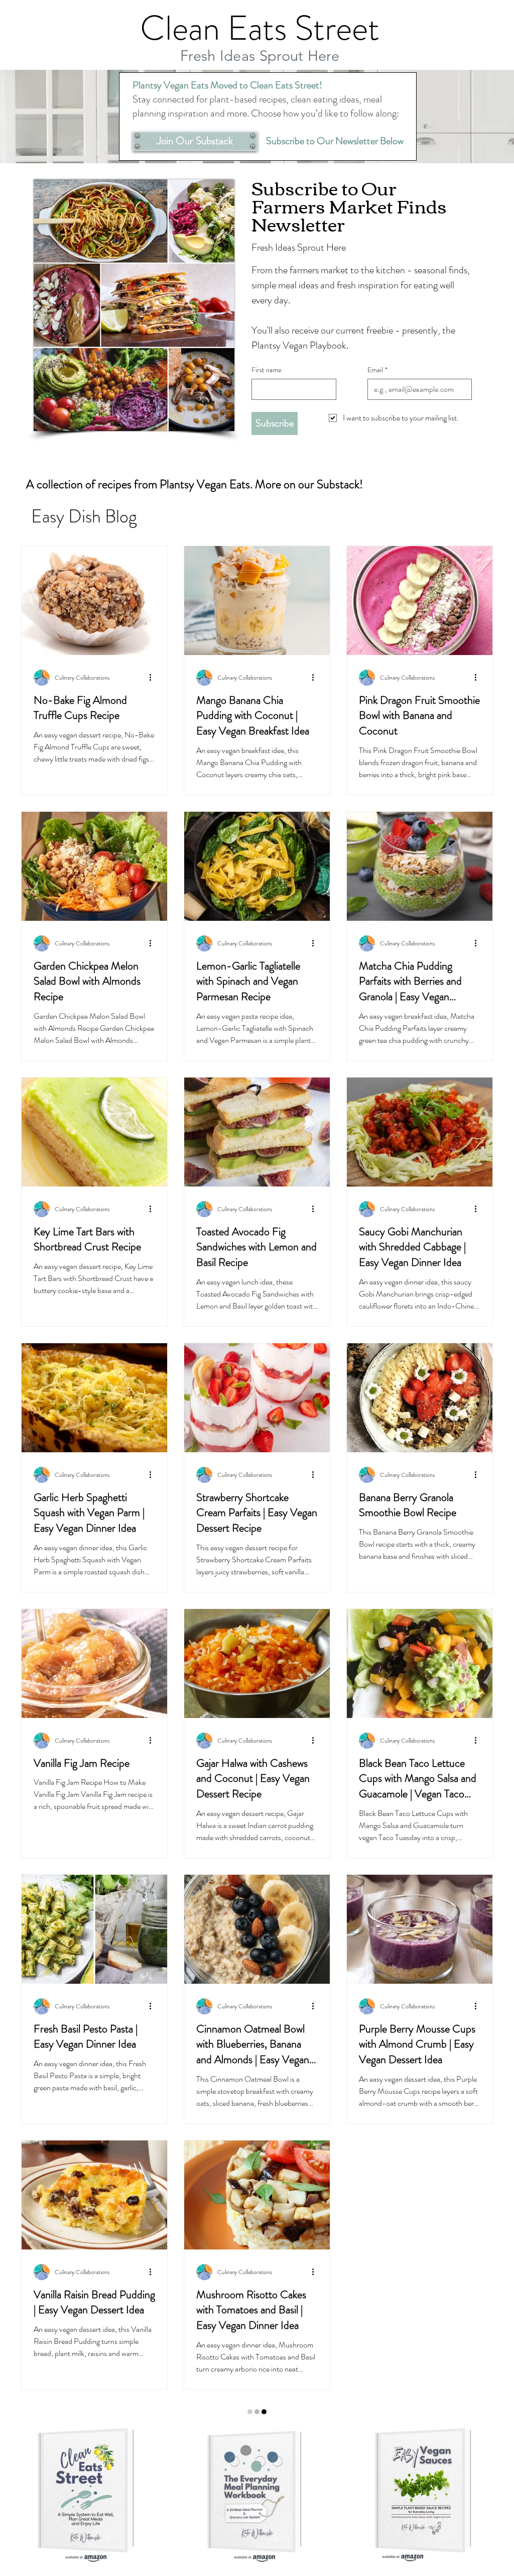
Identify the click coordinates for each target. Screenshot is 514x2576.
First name (267, 370)
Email (377, 370)
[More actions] (154, 678)
